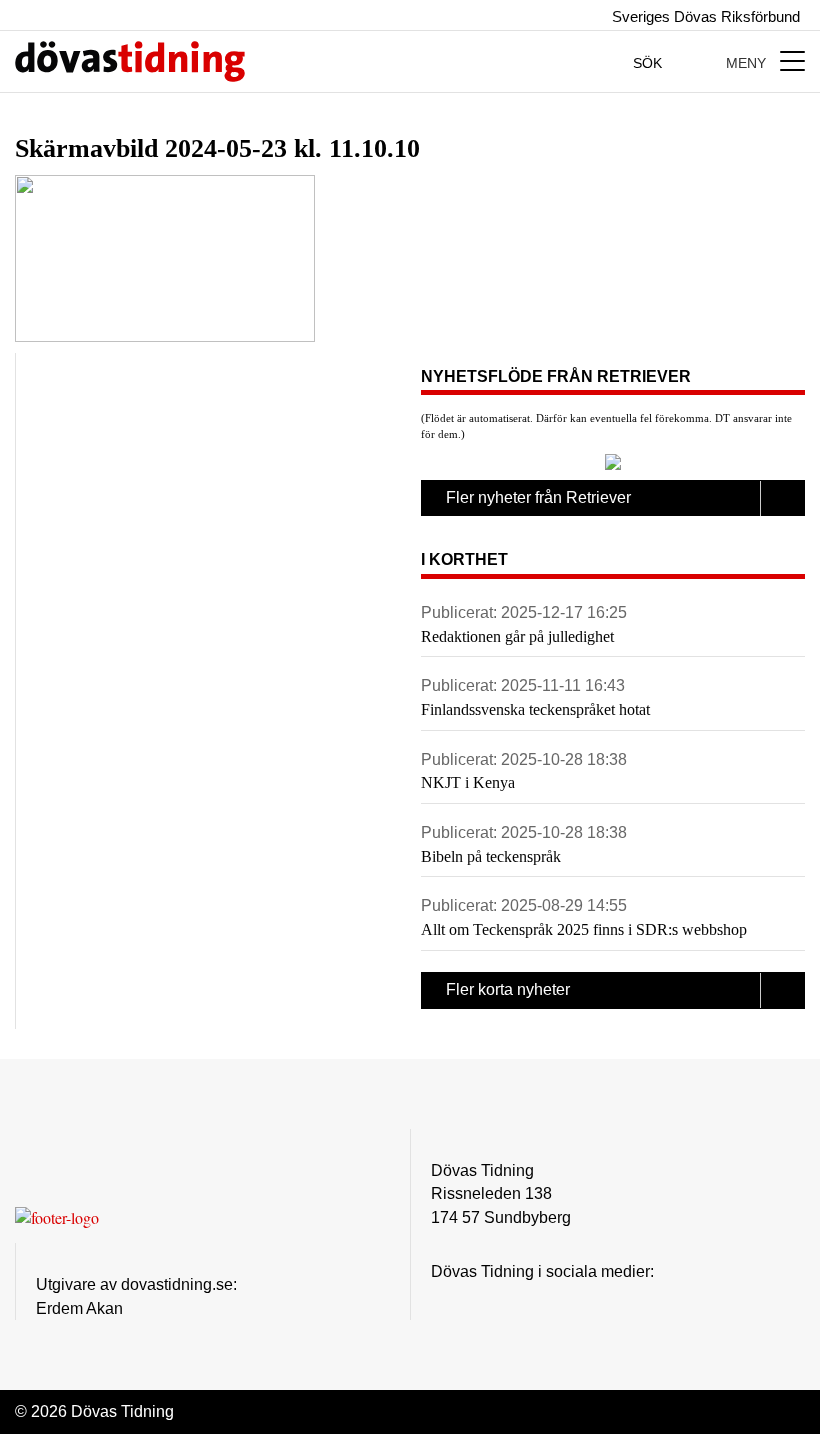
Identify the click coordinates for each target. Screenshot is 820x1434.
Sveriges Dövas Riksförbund (704, 16)
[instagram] (442, 1301)
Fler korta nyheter (508, 989)
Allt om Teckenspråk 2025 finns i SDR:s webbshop (584, 929)
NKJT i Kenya (468, 782)
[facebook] (482, 1301)
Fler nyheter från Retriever (538, 497)
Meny (748, 63)
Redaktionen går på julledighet (517, 636)
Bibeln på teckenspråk (491, 856)
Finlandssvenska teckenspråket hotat (535, 709)
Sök (649, 63)
